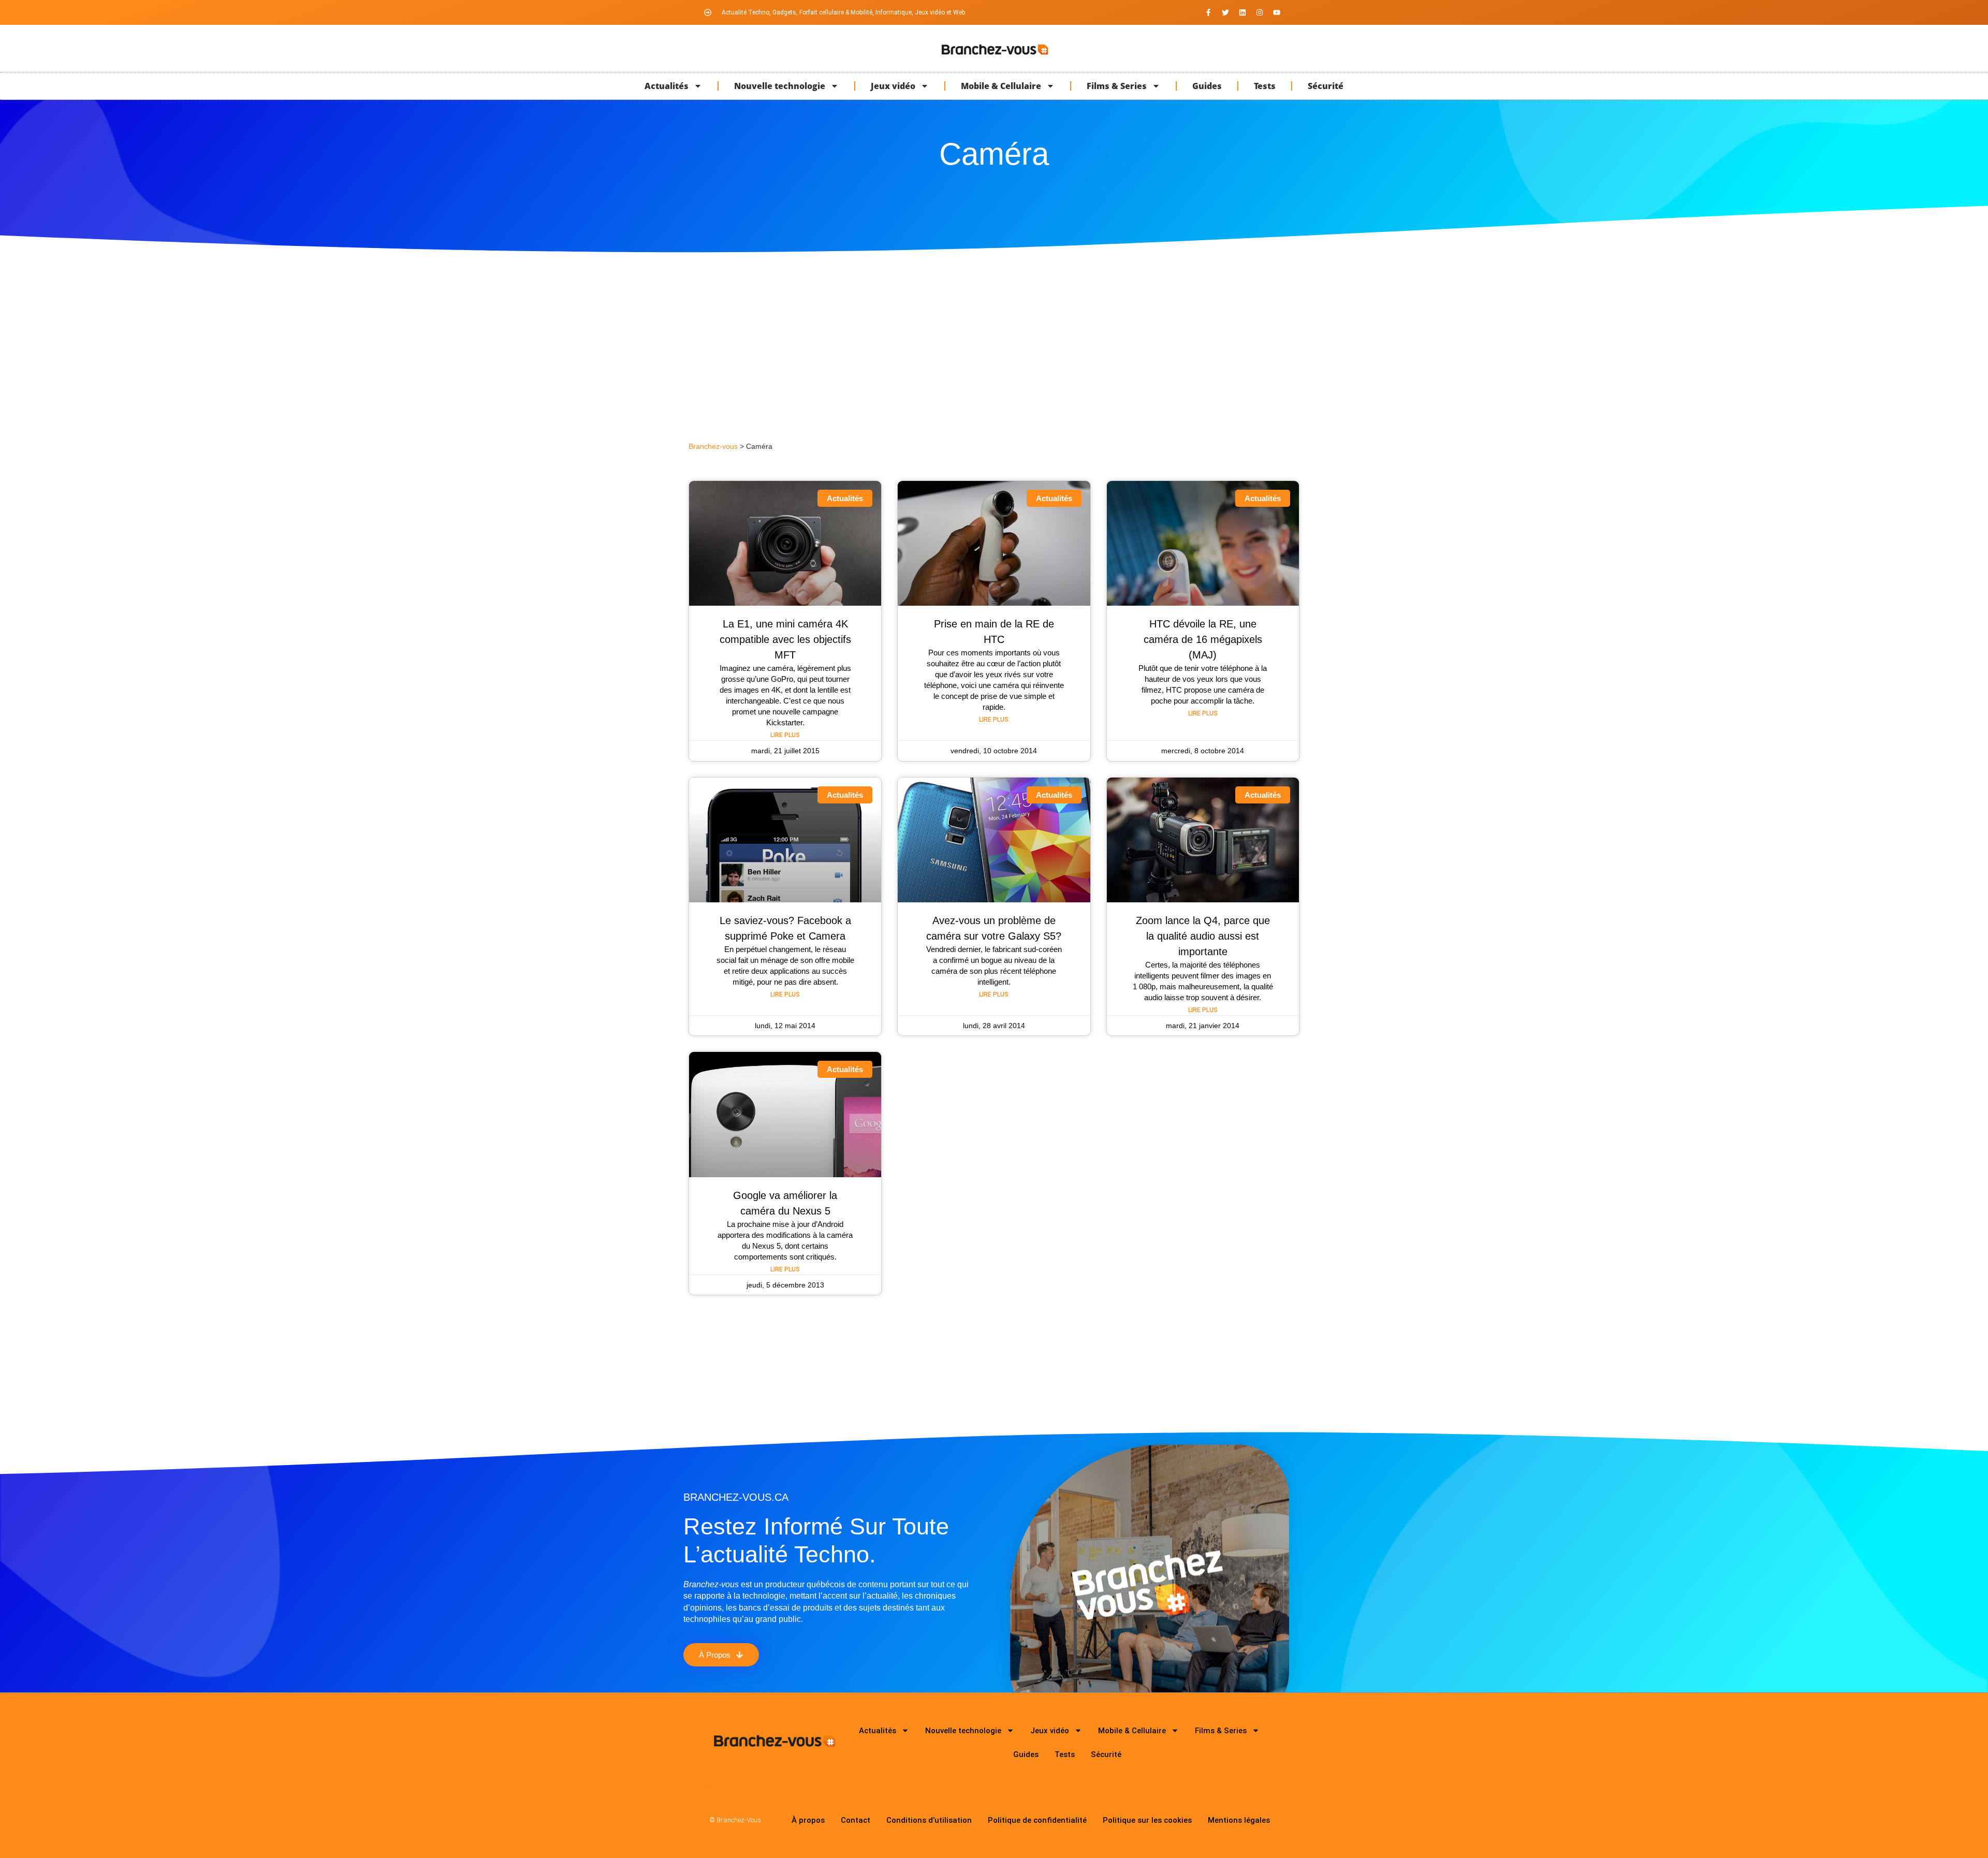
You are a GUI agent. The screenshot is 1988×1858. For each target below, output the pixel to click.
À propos (808, 1820)
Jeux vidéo (893, 86)
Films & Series (1117, 86)
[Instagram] (1260, 12)
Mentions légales (1239, 1820)
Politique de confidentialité (1037, 1820)
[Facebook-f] (1208, 12)
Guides (1207, 86)
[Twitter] (1225, 12)
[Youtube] (1277, 12)
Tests (1265, 86)
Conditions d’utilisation (929, 1820)
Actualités (667, 86)
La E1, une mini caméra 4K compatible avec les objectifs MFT (785, 639)
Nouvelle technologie (780, 86)
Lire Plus (785, 735)
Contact (856, 1820)
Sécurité (1326, 86)
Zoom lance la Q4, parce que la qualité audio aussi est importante (1203, 936)
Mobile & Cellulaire (1001, 86)
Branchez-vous (713, 447)
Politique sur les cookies (1147, 1820)
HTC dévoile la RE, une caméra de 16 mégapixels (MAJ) (1203, 639)
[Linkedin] (1242, 12)
